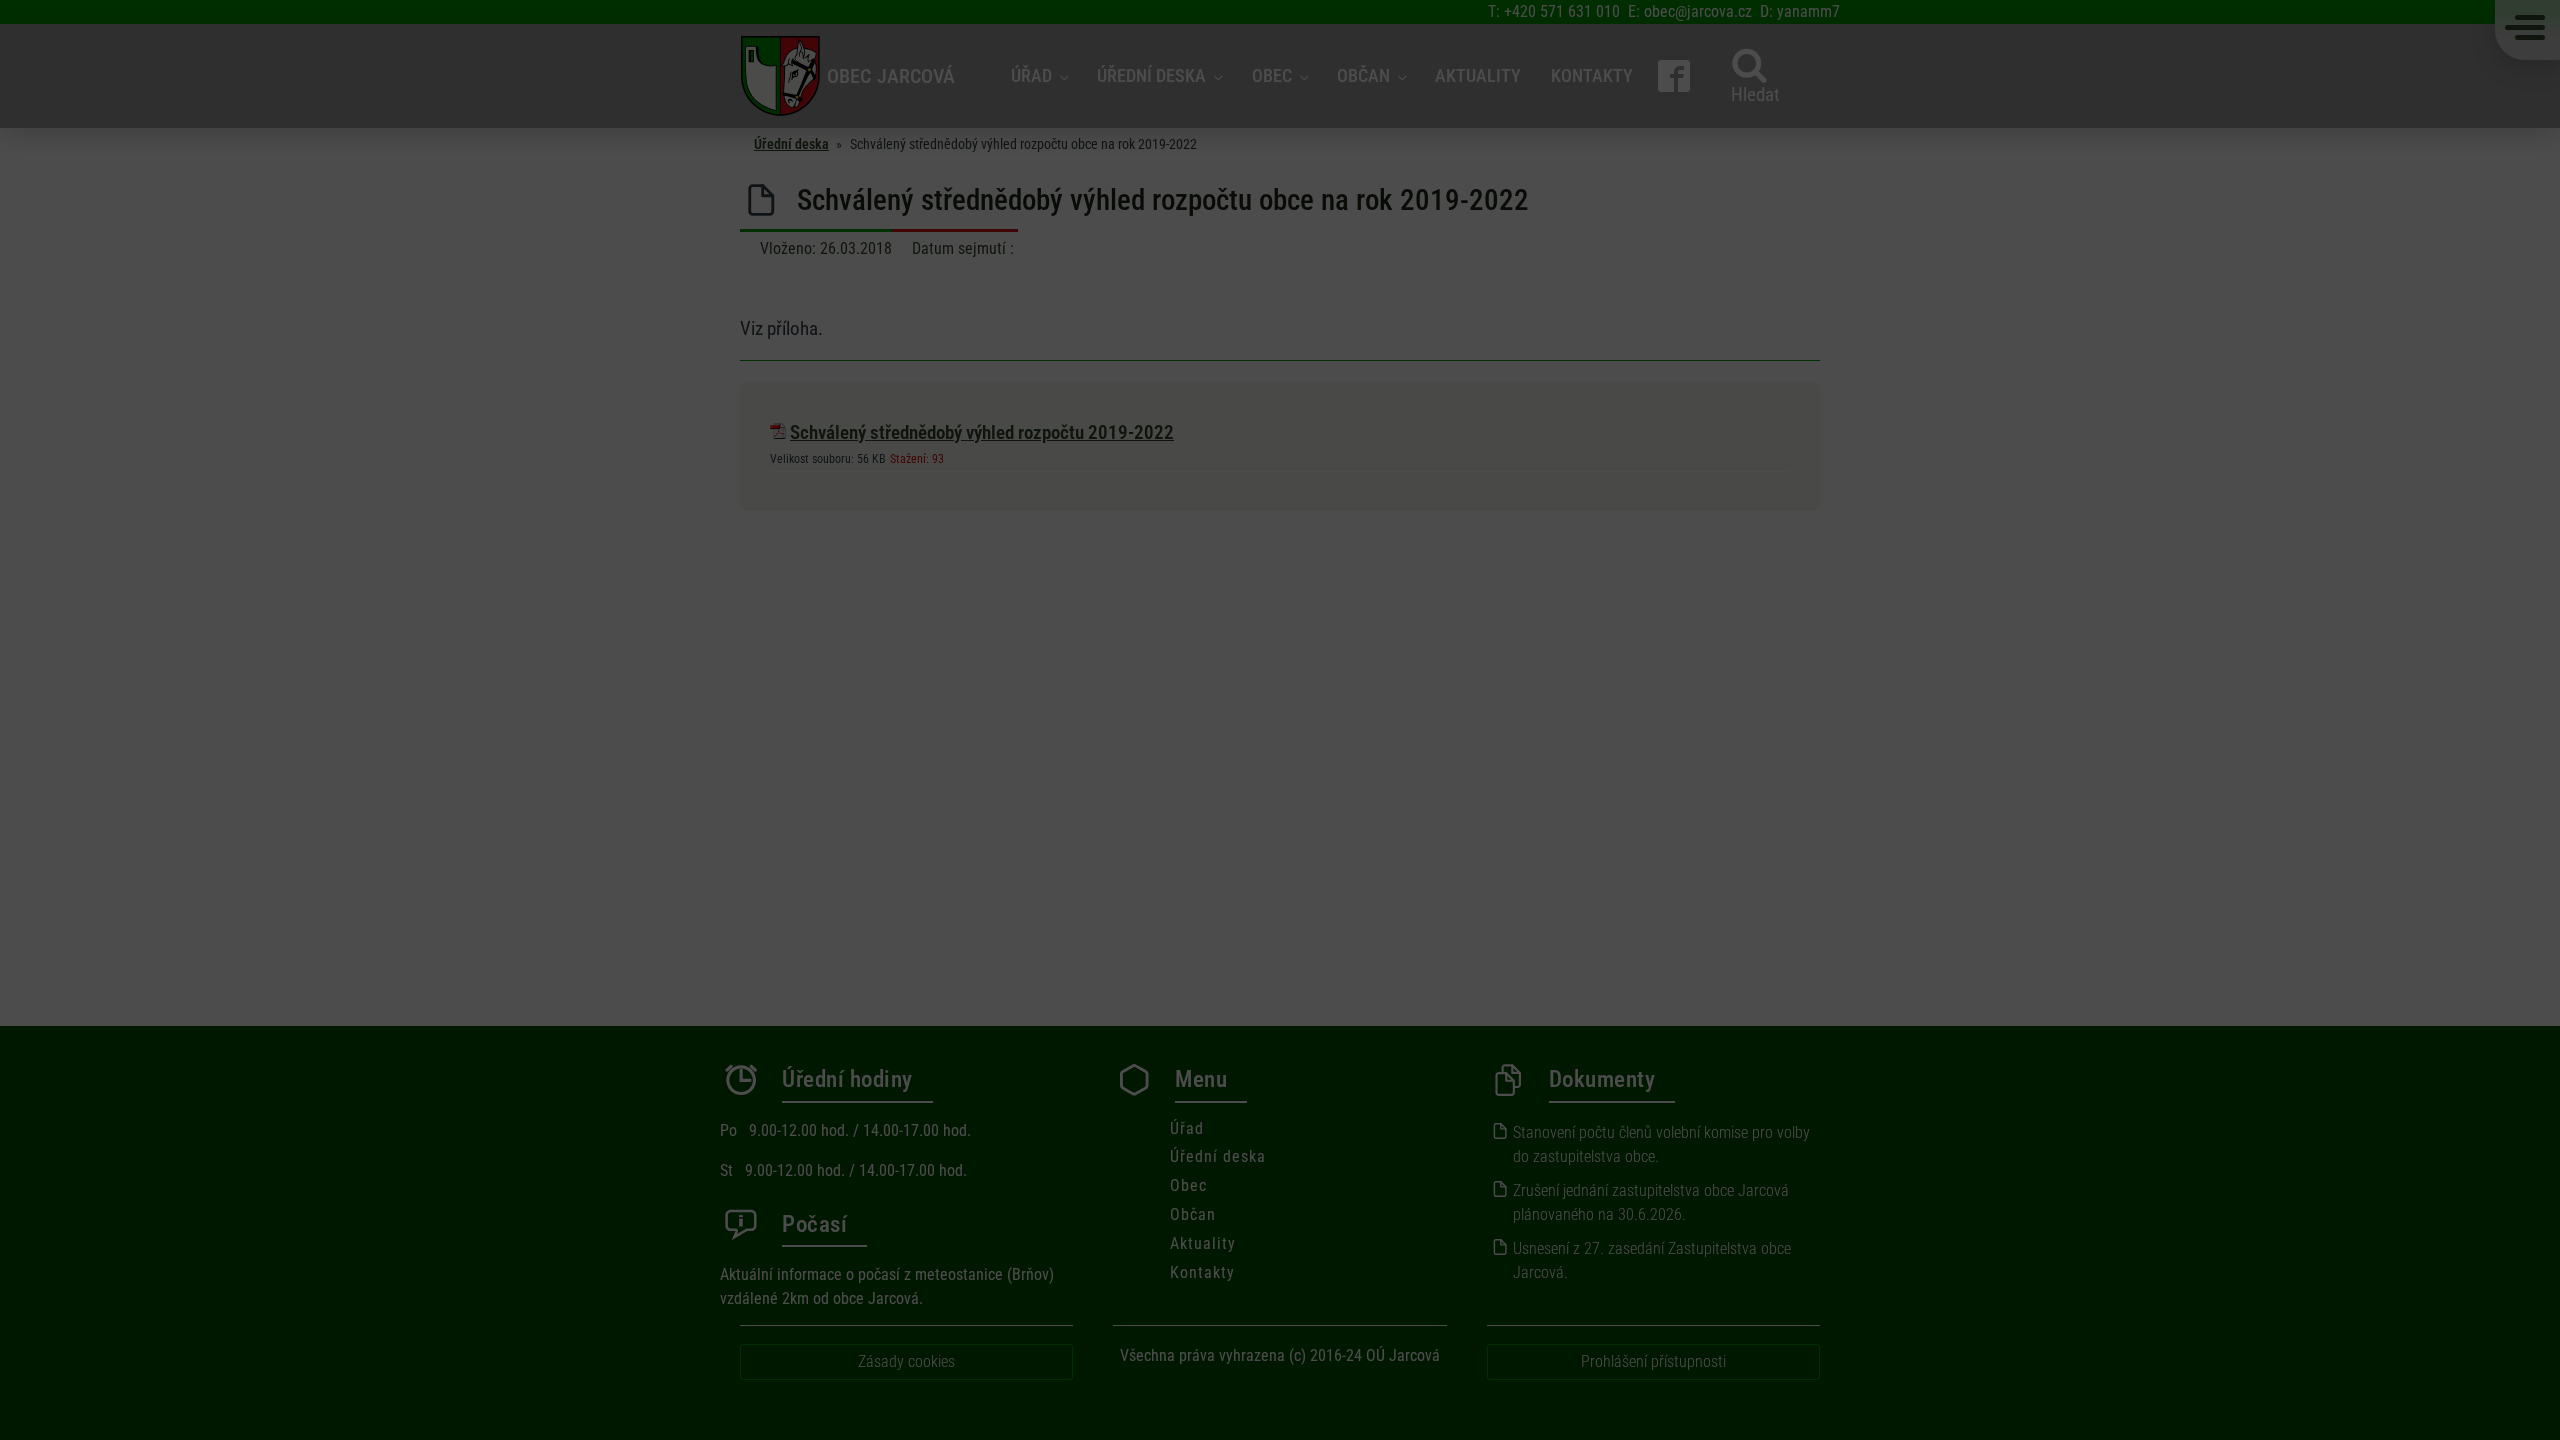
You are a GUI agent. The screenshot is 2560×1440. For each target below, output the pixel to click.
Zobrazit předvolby (1445, 787)
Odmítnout (1280, 787)
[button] (1513, 606)
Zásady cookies (1270, 834)
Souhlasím (1115, 787)
